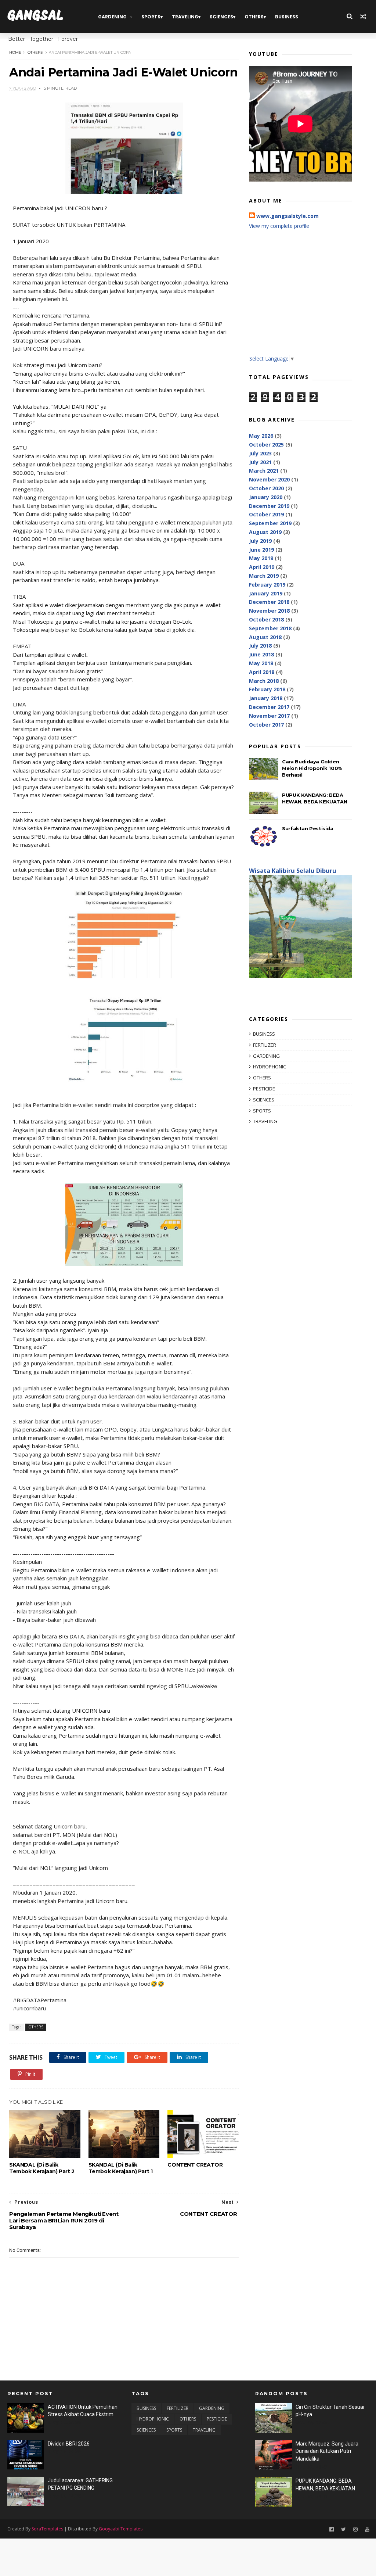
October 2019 (266, 514)
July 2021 (260, 462)
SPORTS (151, 17)
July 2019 (260, 541)
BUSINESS (287, 17)
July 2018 (260, 646)
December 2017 (269, 707)
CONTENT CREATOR (195, 2165)
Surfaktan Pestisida (308, 828)
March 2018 (264, 681)
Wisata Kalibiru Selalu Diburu (293, 871)
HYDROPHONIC (270, 1067)
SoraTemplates (47, 2529)
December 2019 (269, 506)
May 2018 (261, 663)
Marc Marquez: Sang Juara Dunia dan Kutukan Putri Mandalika (327, 2451)
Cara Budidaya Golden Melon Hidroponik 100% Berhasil (312, 768)
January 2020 (266, 497)
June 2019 (261, 550)
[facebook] (332, 2530)
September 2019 (270, 523)
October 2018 (266, 619)
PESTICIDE (264, 1089)
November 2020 (269, 479)
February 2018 (267, 689)
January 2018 (266, 698)
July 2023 (260, 453)
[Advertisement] (300, 298)
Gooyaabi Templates (121, 2529)
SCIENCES (221, 17)
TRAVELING (185, 17)
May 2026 (261, 436)
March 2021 (264, 471)
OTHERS (254, 17)
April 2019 (262, 567)
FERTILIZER (265, 1045)
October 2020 (266, 488)
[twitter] (344, 2530)
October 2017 (266, 725)
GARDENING (112, 17)
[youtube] (367, 2530)
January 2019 (266, 593)
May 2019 (261, 558)
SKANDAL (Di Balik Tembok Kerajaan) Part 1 (121, 2168)
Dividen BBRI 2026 (69, 2444)
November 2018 (269, 611)
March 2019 (264, 576)
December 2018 (269, 602)
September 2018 (270, 628)
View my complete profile (279, 226)
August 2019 (265, 532)
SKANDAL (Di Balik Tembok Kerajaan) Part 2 (42, 2168)
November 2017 (269, 716)
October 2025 (266, 445)
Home (15, 52)
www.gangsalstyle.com (288, 216)
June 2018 (261, 654)
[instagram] (355, 2530)
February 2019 (267, 585)
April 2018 (262, 672)
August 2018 (265, 637)
